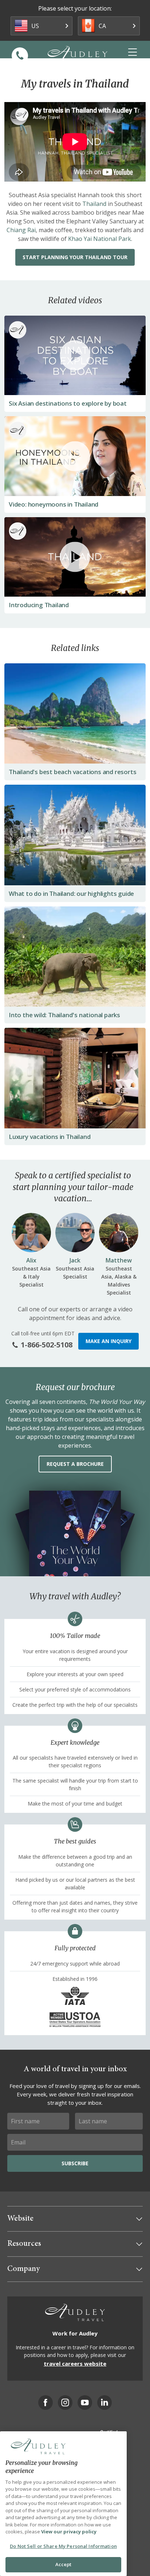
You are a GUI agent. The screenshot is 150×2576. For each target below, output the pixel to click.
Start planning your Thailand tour (75, 257)
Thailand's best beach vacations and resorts (72, 772)
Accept (64, 2564)
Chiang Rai (21, 230)
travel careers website (75, 2364)
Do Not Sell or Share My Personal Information (63, 2546)
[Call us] (20, 56)
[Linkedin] (104, 2403)
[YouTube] (85, 2403)
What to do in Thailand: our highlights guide (71, 893)
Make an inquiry (108, 1341)
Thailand (94, 204)
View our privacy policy (69, 2532)
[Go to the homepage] (78, 55)
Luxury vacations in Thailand (50, 1137)
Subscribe (75, 2163)
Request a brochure (75, 1464)
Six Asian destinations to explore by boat (68, 403)
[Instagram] (65, 2403)
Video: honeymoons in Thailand (54, 504)
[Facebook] (46, 2403)
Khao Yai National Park (100, 239)
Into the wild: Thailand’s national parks (64, 1015)
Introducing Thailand (39, 605)
